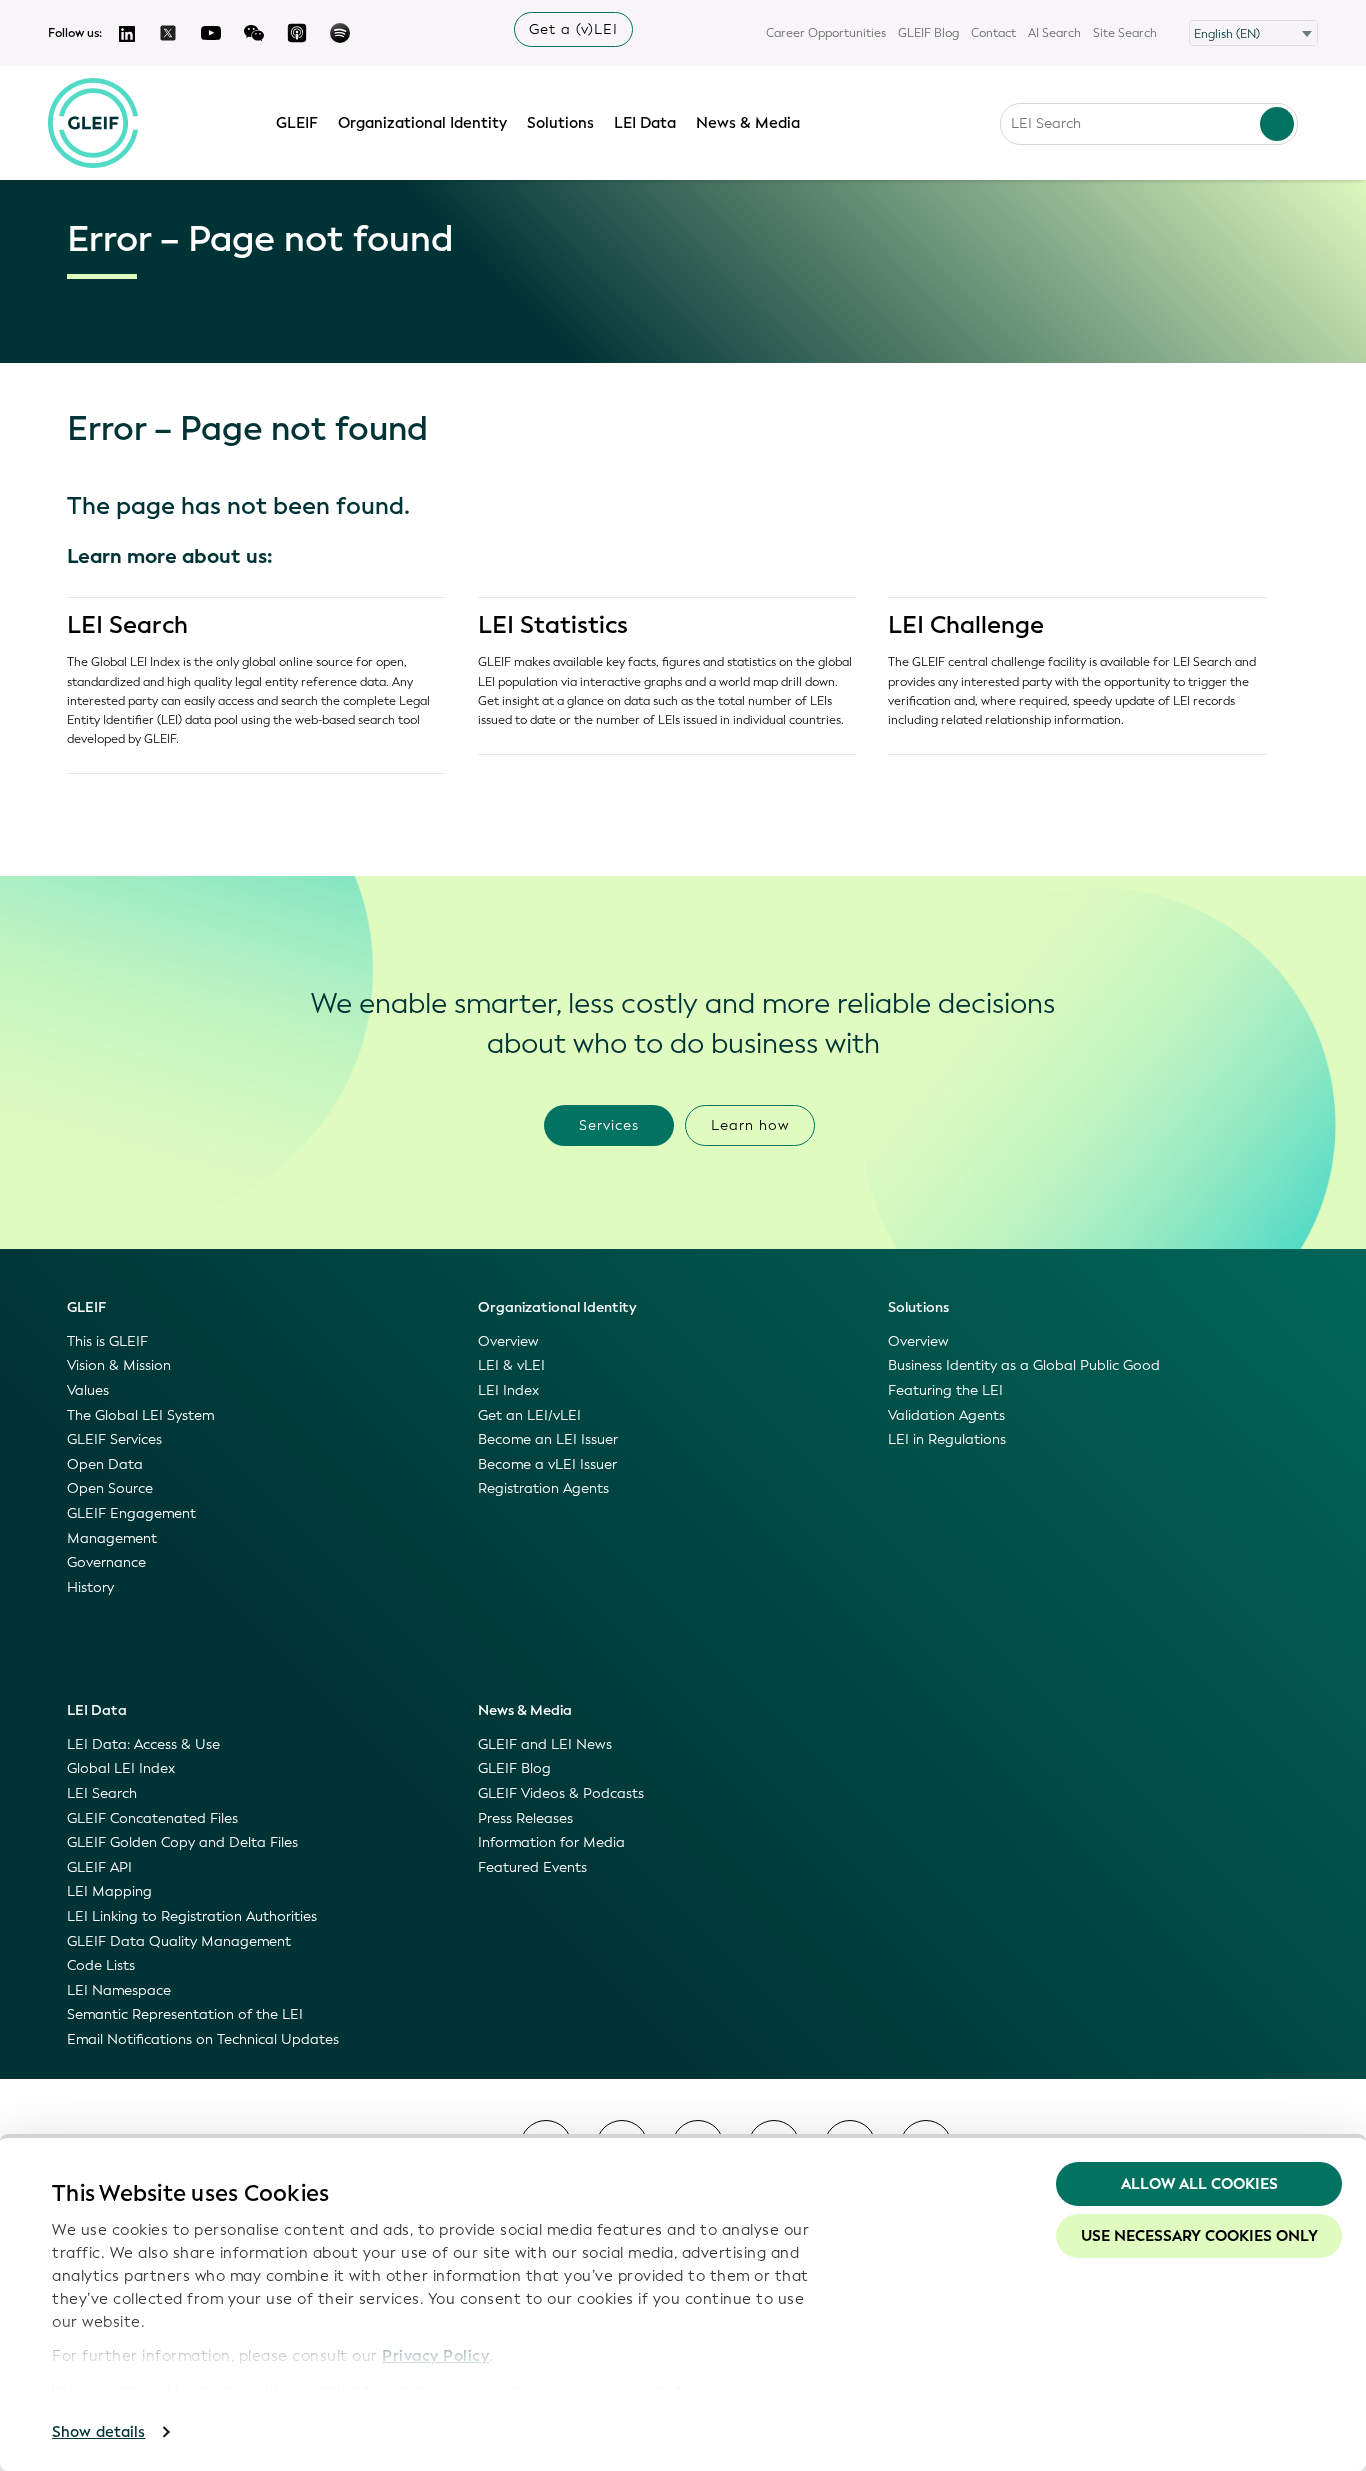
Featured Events (532, 1867)
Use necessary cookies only (1199, 2236)
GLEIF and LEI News (545, 1744)
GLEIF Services (114, 1439)
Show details (98, 2432)
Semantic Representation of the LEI (185, 2014)
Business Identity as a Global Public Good (1024, 1365)
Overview (508, 1341)
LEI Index (508, 1390)
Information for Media (551, 1842)
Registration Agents (543, 1488)
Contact (993, 33)
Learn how (750, 1125)
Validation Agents (946, 1415)
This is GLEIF (107, 1341)
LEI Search (127, 625)
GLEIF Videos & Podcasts (561, 1793)
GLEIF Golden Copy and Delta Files (182, 1842)
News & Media (748, 123)
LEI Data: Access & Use (143, 1744)
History (90, 1587)
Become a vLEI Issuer (547, 1464)
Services (609, 1125)
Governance (106, 1562)
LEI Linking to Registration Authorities (192, 1916)
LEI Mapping (109, 1891)
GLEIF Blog (928, 33)
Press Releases (525, 1818)
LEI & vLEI (511, 1365)
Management (112, 1538)
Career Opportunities (826, 33)
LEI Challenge (966, 625)
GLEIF (297, 123)
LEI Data (645, 123)
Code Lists (101, 1965)
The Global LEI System (140, 1415)
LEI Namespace (119, 1990)
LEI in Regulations (947, 1439)
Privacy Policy (435, 2356)
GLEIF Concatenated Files (152, 1818)
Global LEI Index (121, 1768)
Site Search (1125, 33)
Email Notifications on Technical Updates (203, 2039)
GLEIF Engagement (131, 1513)
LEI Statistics (553, 625)
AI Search (1054, 33)
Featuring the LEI (945, 1390)
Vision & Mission (119, 1365)
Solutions (560, 123)
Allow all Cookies (1199, 2184)
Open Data (105, 1464)
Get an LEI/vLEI (529, 1415)
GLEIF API (99, 1867)
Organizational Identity (422, 123)
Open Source (110, 1488)
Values (88, 1390)
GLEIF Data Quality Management (179, 1941)
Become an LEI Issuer (548, 1439)
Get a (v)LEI (573, 29)
